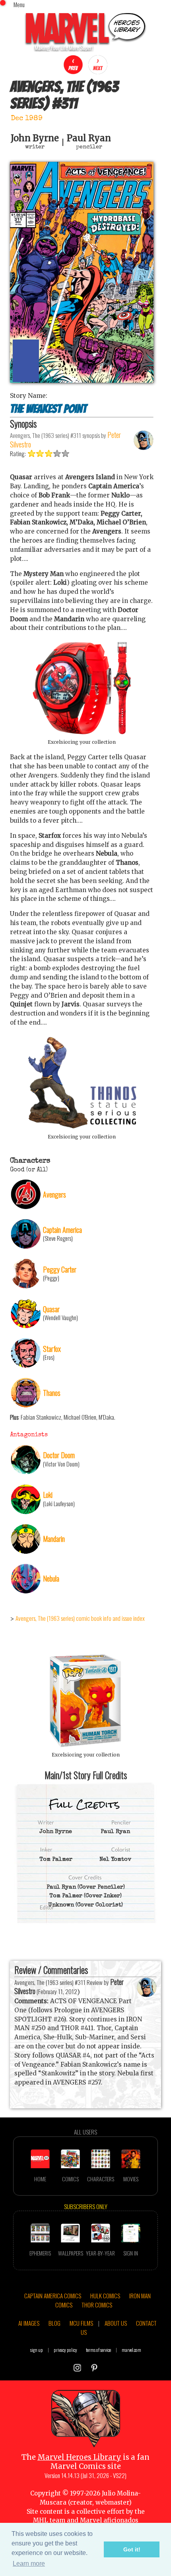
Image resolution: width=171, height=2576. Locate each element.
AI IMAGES (29, 2323)
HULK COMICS (105, 2296)
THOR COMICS (97, 2305)
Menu (19, 4)
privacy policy (65, 2350)
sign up (37, 2350)
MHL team (49, 2520)
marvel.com (131, 2350)
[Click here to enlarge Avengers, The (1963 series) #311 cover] (82, 381)
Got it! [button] (132, 2549)
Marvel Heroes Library (79, 2457)
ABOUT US (116, 2323)
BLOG (54, 2323)
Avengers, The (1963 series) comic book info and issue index (80, 1618)
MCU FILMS (81, 2323)
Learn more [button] (29, 2564)
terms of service (98, 2350)
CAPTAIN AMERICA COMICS (53, 2296)
